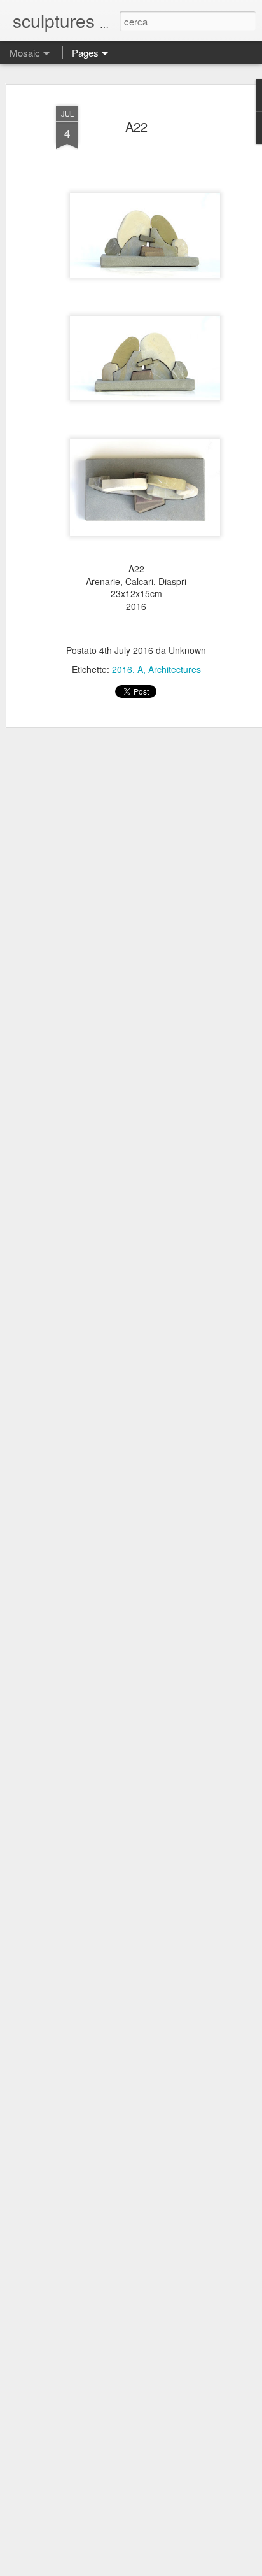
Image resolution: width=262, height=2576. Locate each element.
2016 (122, 669)
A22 (136, 126)
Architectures (175, 669)
